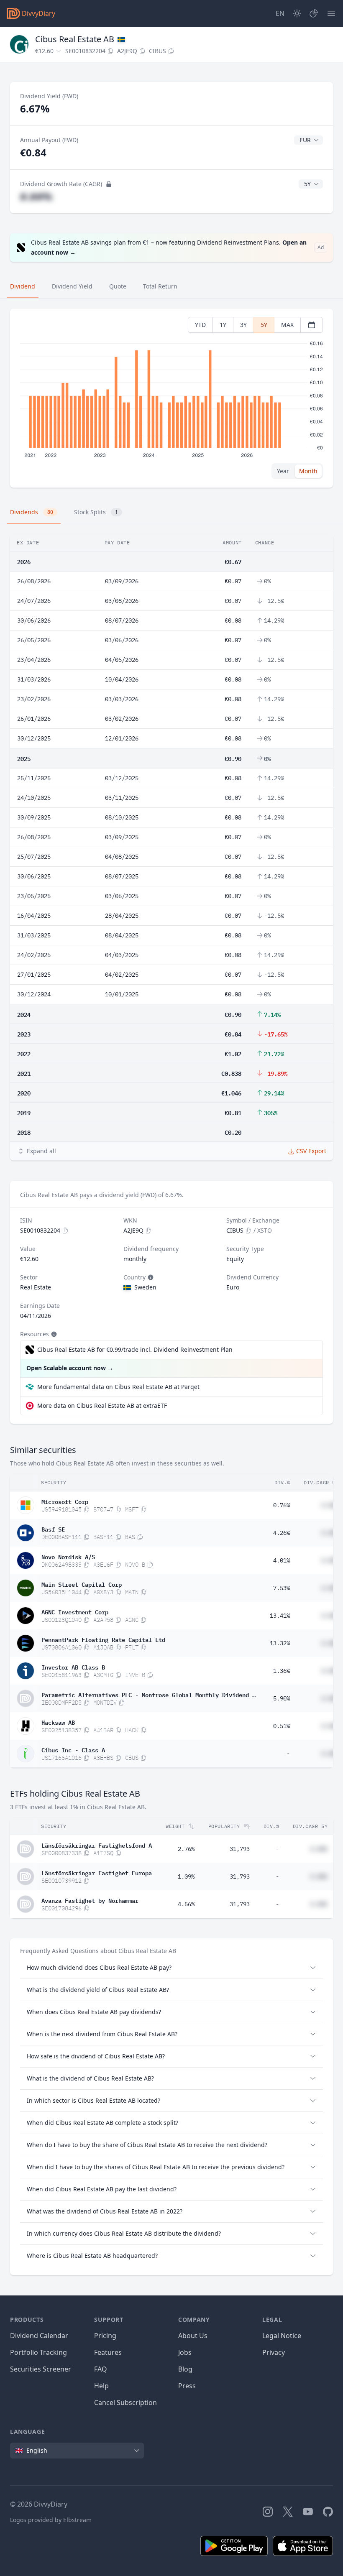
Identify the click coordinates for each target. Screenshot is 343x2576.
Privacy (274, 2352)
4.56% (186, 1904)
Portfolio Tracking (38, 2352)
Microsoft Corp (65, 1501)
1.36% (282, 1671)
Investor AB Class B (73, 1667)
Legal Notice (282, 2336)
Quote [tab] (118, 286)
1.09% (186, 1876)
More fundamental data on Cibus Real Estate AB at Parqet (118, 1387)
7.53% (282, 1588)
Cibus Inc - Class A (73, 1749)
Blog (185, 2369)
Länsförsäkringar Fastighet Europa (97, 1872)
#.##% (36, 196)
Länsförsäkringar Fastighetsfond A (97, 1845)
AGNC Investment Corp (75, 1611)
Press (187, 2386)
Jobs (185, 2352)
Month (308, 471)
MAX (287, 325)
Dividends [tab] (32, 512)
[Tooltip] (150, 1277)
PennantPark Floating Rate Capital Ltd (103, 1639)
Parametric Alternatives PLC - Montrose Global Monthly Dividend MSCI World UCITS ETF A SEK (148, 1694)
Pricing (105, 2336)
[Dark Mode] (297, 13)
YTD (200, 325)
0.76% (282, 1505)
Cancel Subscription (125, 2402)
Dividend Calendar (39, 2336)
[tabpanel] (171, 398)
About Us (193, 2336)
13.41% (280, 1616)
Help (101, 2386)
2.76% (186, 1849)
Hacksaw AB (58, 1722)
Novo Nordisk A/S (68, 1556)
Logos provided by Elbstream (51, 2520)
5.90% (282, 1698)
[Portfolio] (314, 13)
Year (283, 471)
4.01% (282, 1560)
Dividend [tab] (23, 286)
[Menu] (331, 13)
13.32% (280, 1643)
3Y (243, 325)
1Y (223, 325)
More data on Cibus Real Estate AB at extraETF (102, 1405)
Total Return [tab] (160, 286)
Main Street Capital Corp (82, 1584)
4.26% (282, 1533)
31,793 (240, 1849)
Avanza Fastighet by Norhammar (90, 1900)
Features (108, 2352)
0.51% (282, 1726)
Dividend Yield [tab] (72, 286)
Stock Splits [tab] (96, 512)
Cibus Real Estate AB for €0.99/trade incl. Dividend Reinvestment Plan (135, 1349)
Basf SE (53, 1529)
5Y (264, 325)
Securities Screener (41, 2369)
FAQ (101, 2369)
